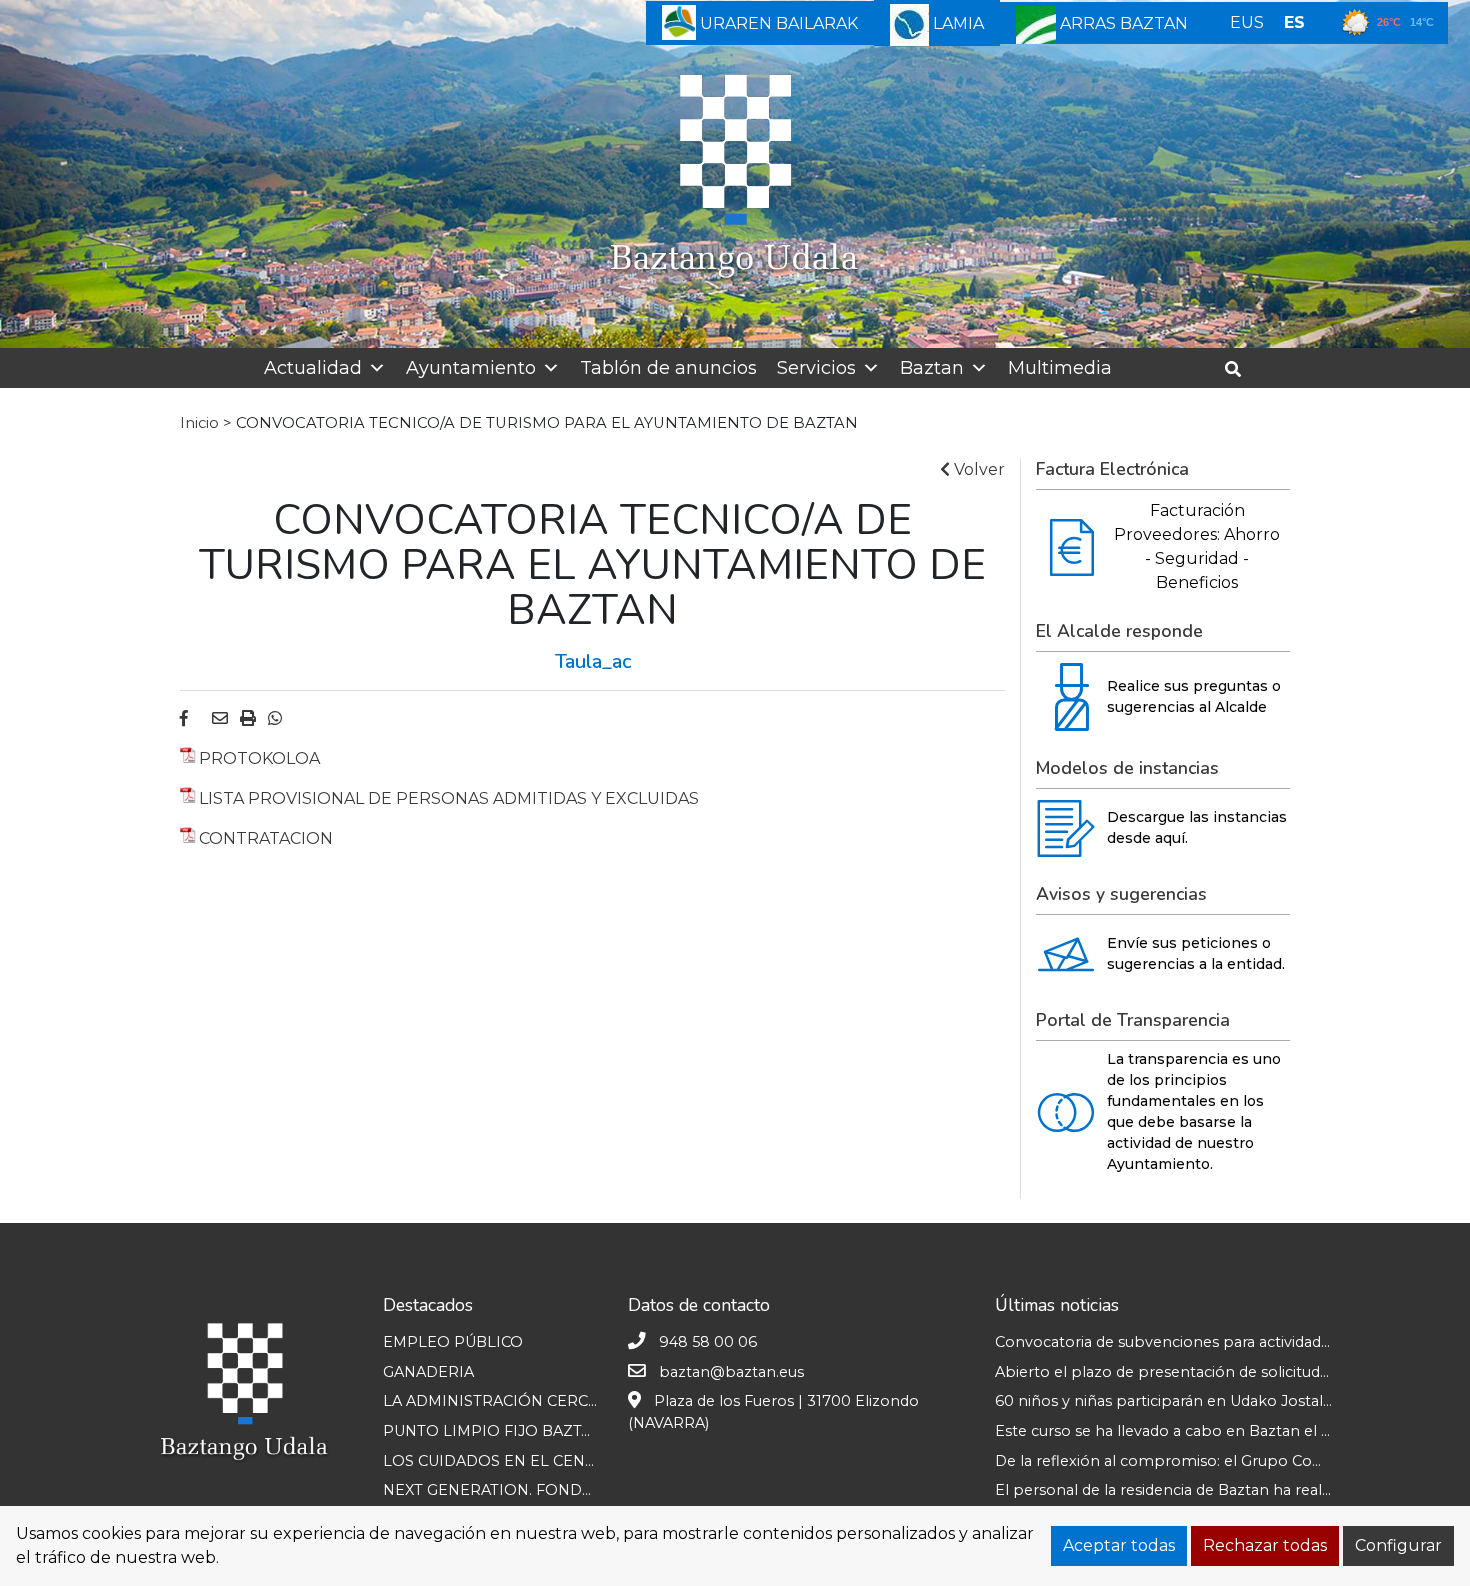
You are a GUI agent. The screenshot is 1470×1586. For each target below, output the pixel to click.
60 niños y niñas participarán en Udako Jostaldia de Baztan (1207, 1401)
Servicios (816, 368)
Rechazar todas (1265, 1545)
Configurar (1398, 1545)
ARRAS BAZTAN (1122, 23)
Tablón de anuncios (668, 368)
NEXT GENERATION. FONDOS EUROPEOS (539, 1490)
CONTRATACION (266, 838)
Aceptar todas (1119, 1545)
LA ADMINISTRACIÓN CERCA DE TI (512, 1401)
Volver (977, 469)
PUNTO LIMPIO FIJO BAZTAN (493, 1431)
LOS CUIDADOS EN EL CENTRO (500, 1461)
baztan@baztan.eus (731, 1372)
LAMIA (956, 23)
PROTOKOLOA (259, 758)
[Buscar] (1240, 369)
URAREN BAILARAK (777, 23)
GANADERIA (428, 1372)
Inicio (199, 423)
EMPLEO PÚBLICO (453, 1342)
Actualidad (313, 368)
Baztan (932, 368)
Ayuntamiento (471, 368)
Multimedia (1060, 368)
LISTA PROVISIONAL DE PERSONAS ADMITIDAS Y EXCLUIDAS (449, 798)
